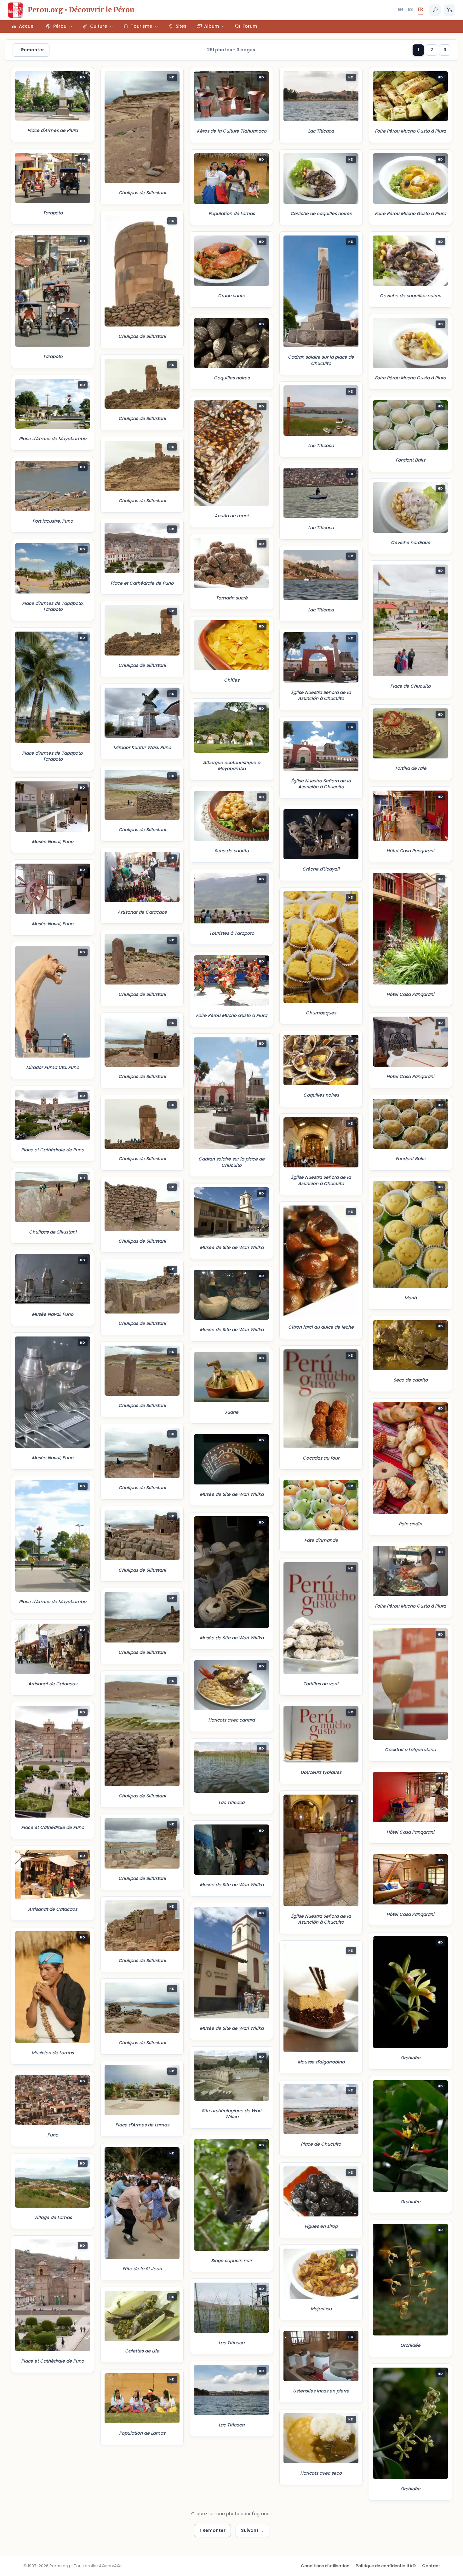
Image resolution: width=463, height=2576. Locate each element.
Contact (431, 2566)
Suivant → (252, 2530)
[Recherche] (435, 10)
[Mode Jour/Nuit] (449, 10)
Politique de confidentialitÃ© (386, 2566)
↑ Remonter (31, 50)
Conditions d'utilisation (325, 2566)
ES (410, 9)
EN (400, 9)
